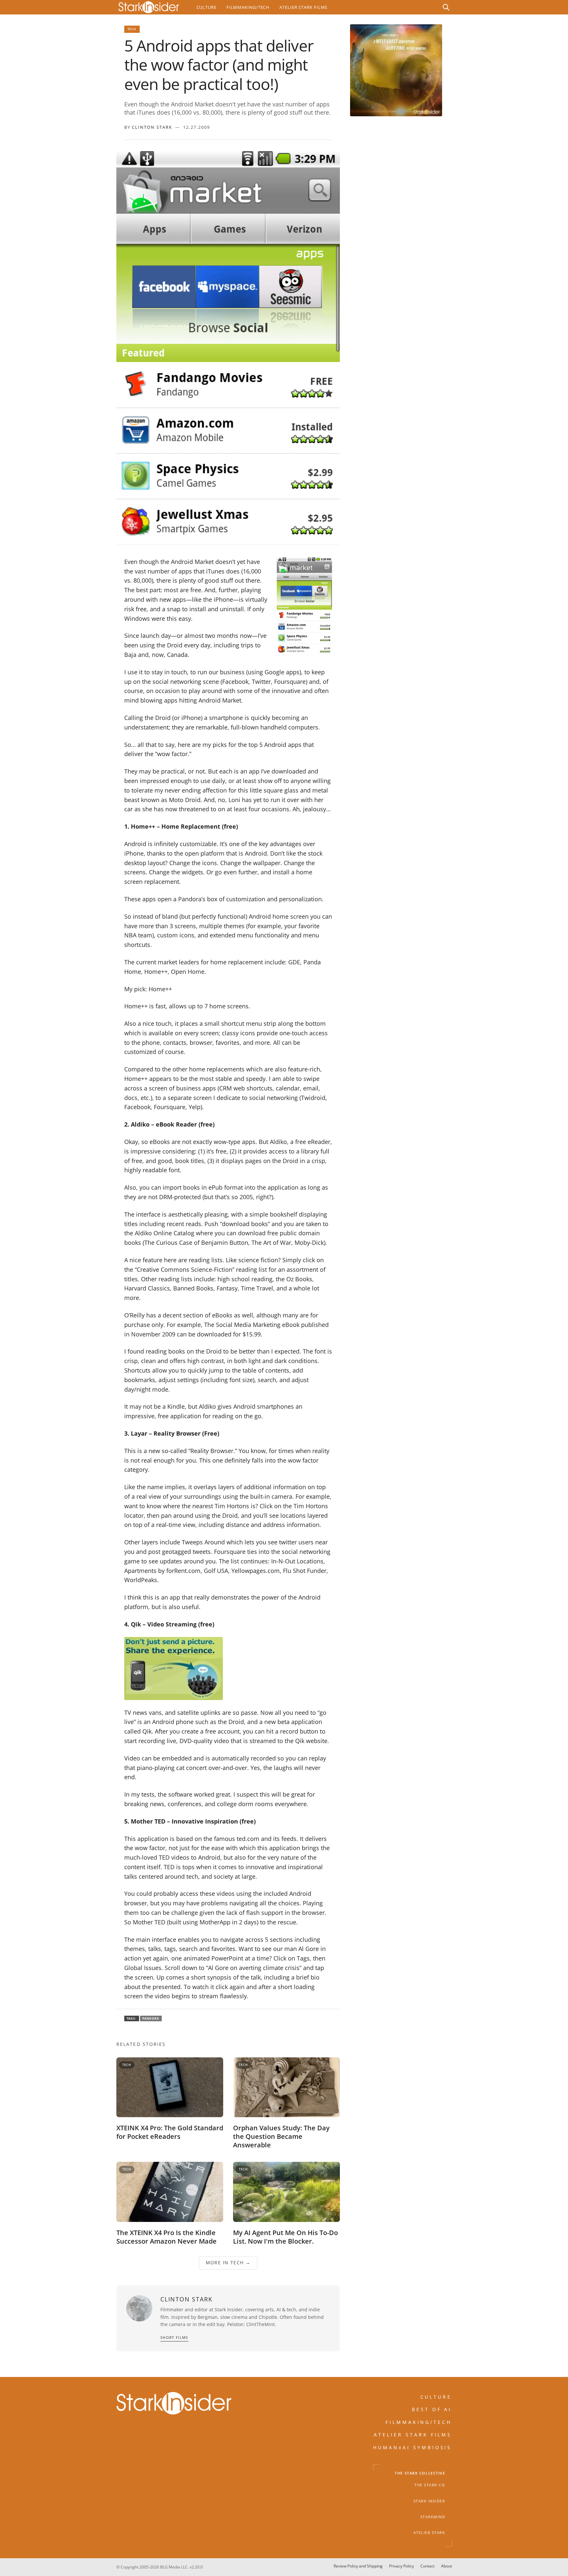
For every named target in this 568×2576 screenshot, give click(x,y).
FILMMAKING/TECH (419, 2422)
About (447, 2566)
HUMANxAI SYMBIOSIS (413, 2447)
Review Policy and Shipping (358, 2566)
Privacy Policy (402, 2566)
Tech (132, 29)
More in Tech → (228, 2262)
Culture (207, 7)
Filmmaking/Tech (248, 7)
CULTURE (436, 2397)
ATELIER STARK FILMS (413, 2435)
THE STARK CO (430, 2485)
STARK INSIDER (429, 2501)
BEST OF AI (432, 2409)
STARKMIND (433, 2517)
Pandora (151, 2018)
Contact (427, 2566)
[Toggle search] (446, 7)
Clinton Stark (152, 127)
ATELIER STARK (429, 2533)
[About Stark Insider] (396, 70)
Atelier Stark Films (303, 7)
